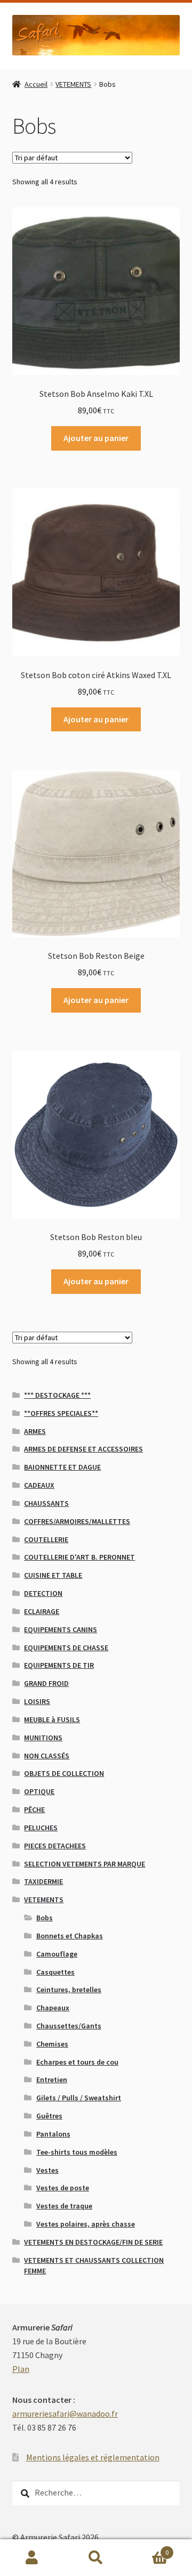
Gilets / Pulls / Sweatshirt (79, 2098)
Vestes (47, 2170)
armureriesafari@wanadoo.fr (65, 2414)
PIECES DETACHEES (55, 1846)
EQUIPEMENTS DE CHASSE (66, 1648)
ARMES (35, 1431)
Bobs (45, 1918)
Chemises (52, 2044)
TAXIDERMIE (43, 1881)
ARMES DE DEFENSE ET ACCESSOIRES (83, 1449)
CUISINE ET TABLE (53, 1575)
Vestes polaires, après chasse (86, 2224)
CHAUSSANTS (46, 1503)
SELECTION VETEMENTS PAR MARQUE (85, 1864)
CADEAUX (39, 1485)
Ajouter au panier (96, 438)
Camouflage (57, 1954)
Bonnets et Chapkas (70, 1936)
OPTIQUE (39, 1791)
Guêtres (49, 2116)
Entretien (52, 2080)
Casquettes (55, 1972)
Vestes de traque (64, 2206)
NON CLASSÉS (47, 1756)
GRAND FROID (46, 1683)
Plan (21, 2369)
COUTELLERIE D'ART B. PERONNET (79, 1557)
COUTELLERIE (46, 1539)
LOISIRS (37, 1701)
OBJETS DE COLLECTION (64, 1773)
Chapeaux (53, 2008)
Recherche (96, 2558)
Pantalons (53, 2134)
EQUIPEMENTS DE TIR (59, 1665)
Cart (148, 2549)
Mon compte (32, 2558)
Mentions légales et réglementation (93, 2457)
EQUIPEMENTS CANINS (61, 1629)
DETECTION (43, 1593)
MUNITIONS (43, 1738)
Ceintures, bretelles (69, 1990)
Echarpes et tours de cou (77, 2062)
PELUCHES (41, 1828)
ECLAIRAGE (42, 1611)
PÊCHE (34, 1809)
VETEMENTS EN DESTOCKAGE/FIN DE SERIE (93, 2242)
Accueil (36, 84)
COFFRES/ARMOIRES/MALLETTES (77, 1521)
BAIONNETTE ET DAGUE (62, 1467)
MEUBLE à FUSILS (52, 1719)
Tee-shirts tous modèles (77, 2152)
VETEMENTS (73, 84)
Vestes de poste (63, 2188)
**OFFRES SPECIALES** (61, 1413)
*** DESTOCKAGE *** (57, 1395)
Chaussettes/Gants (69, 2026)
